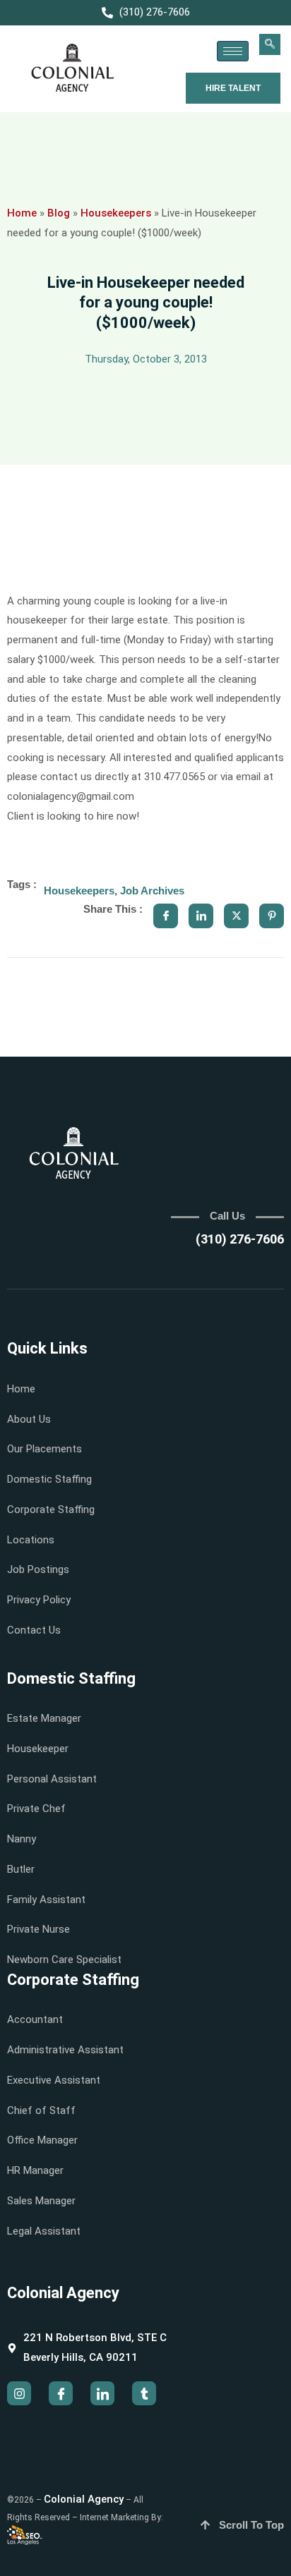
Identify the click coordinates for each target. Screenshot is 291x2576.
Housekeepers (116, 213)
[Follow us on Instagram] (19, 2393)
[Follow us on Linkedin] (102, 2393)
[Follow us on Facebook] (61, 2393)
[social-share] (166, 916)
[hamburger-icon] (233, 51)
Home (22, 213)
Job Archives (152, 891)
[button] (270, 44)
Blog (59, 213)
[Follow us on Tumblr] (144, 2393)
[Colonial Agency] (73, 68)
